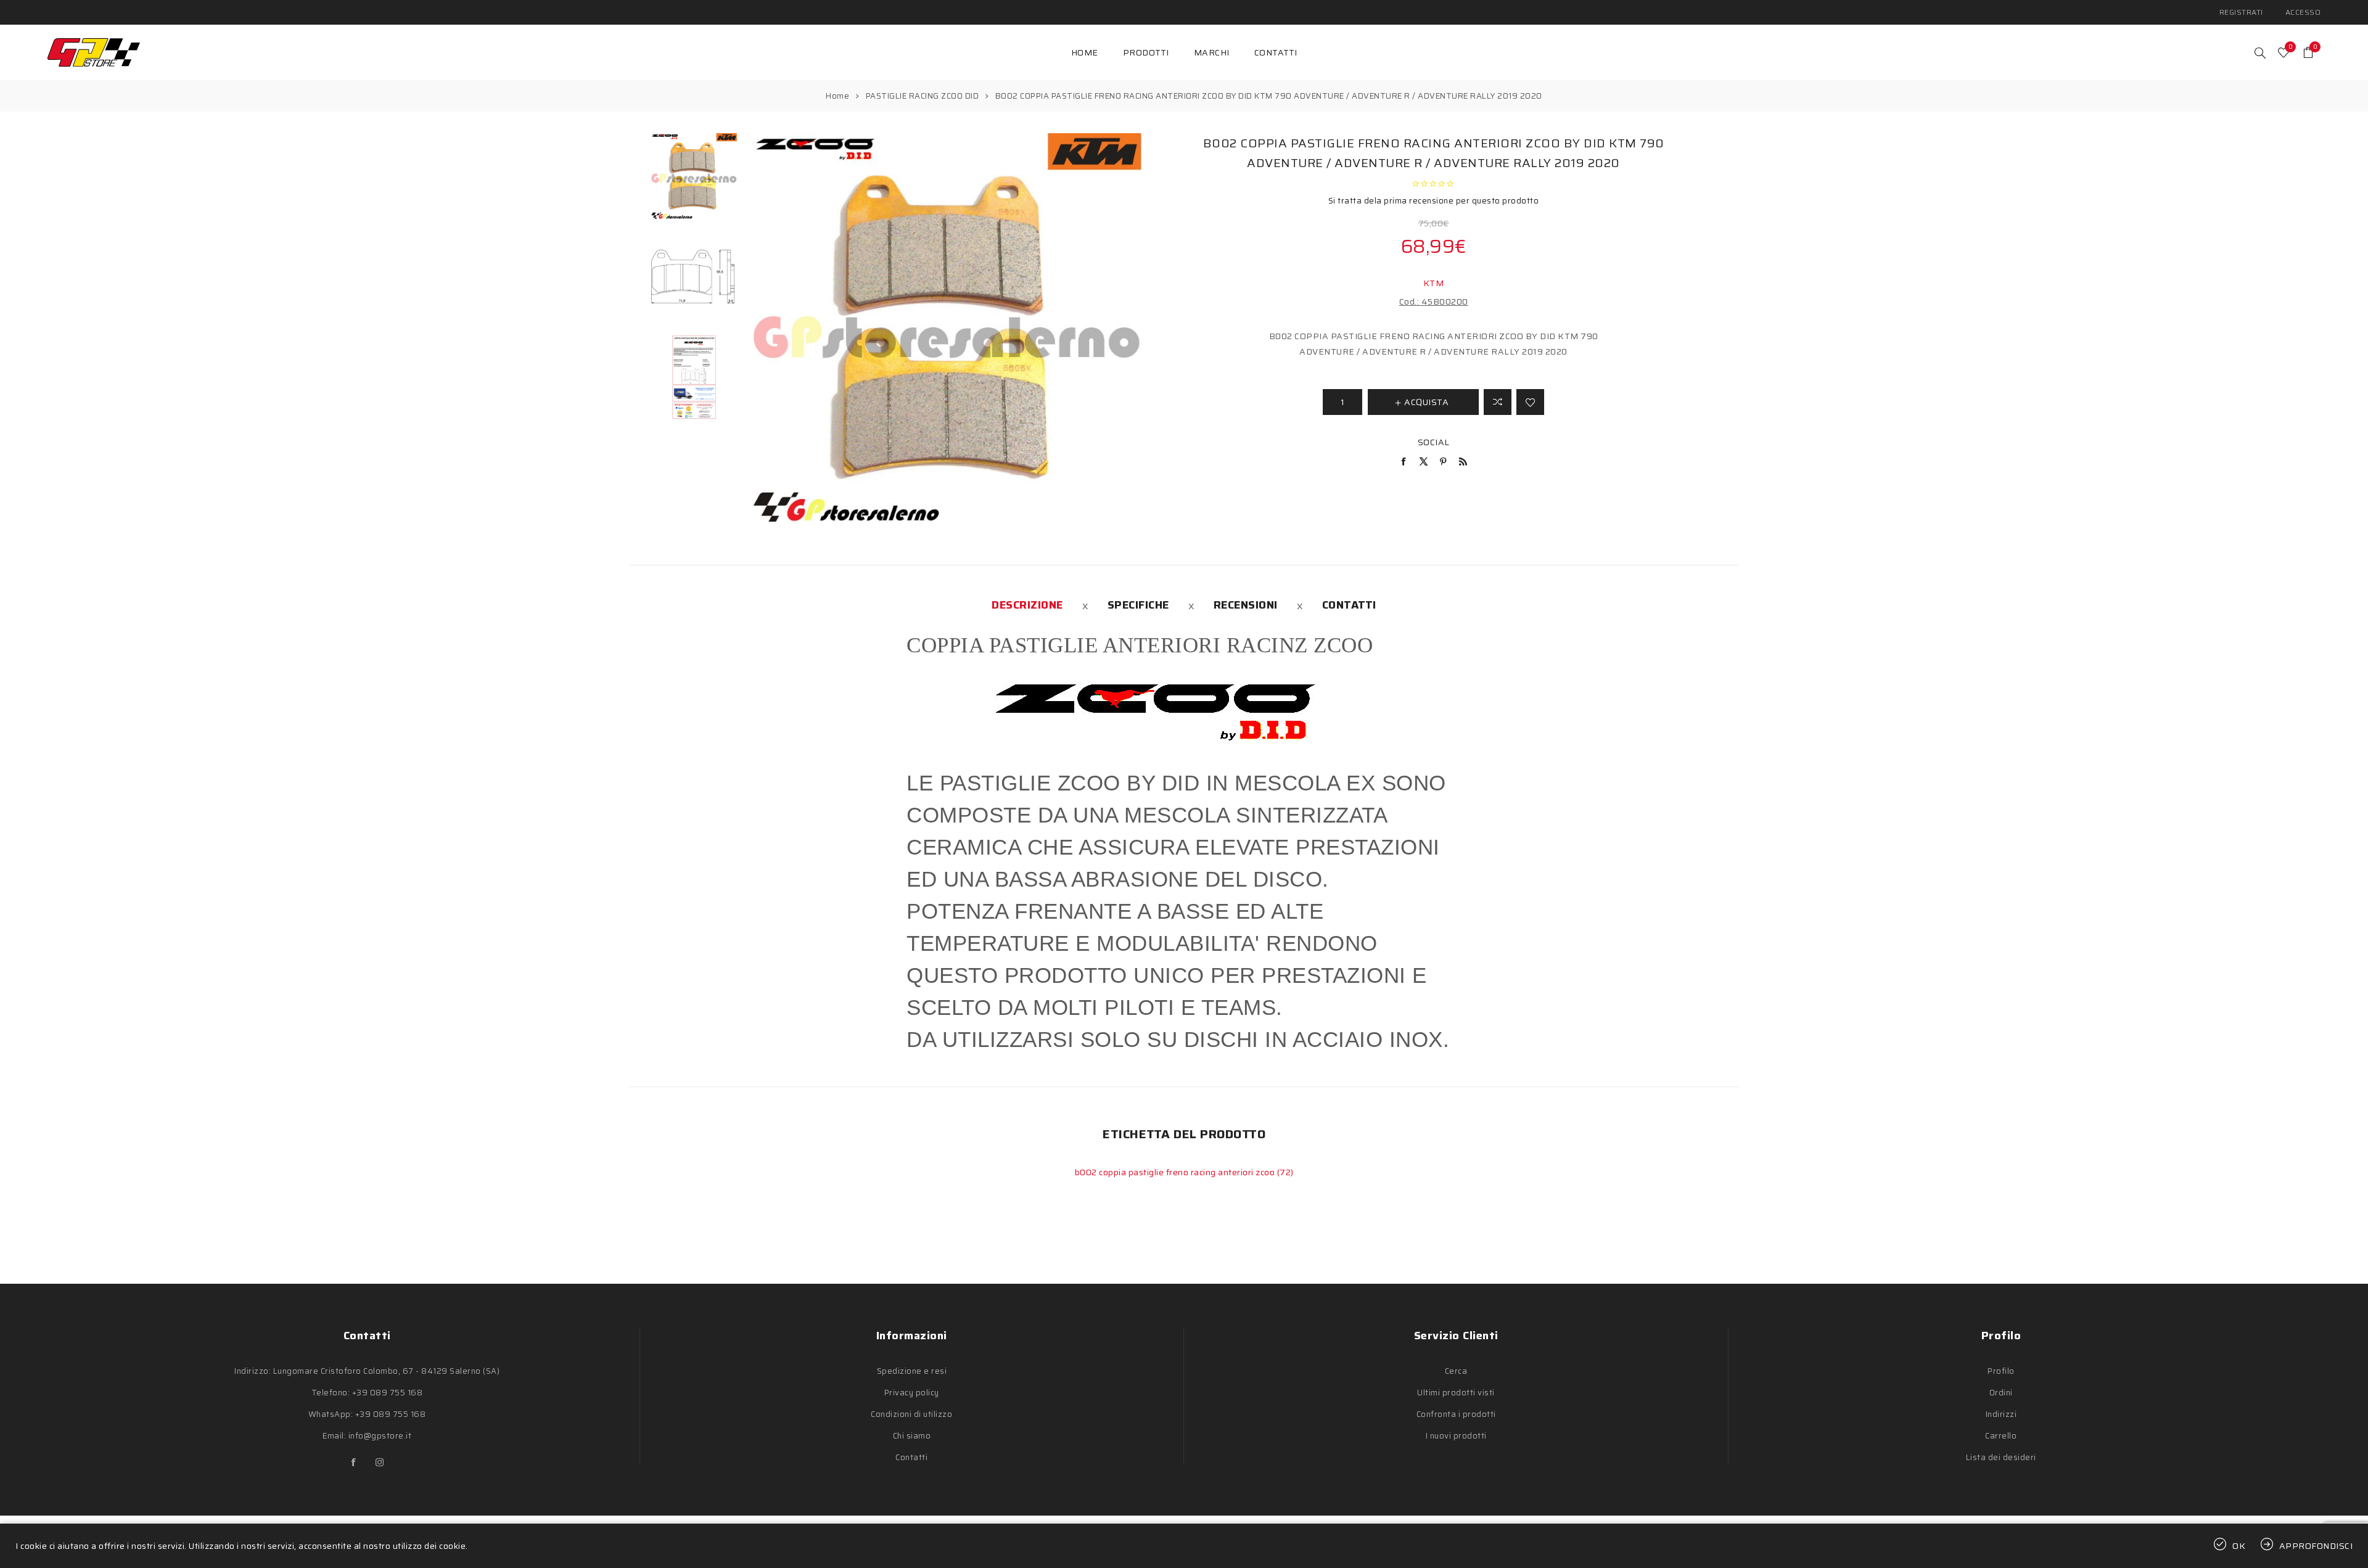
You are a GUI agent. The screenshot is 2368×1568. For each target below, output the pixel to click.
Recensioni (1246, 605)
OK (2239, 1546)
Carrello (2001, 1436)
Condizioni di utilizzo (911, 1414)
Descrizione (1027, 605)
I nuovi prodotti (1456, 1436)
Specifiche (1138, 605)
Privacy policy (912, 1393)
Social (1434, 442)
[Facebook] (354, 1463)
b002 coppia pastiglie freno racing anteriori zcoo (1176, 1172)
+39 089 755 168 (388, 1393)
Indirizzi (2001, 1414)
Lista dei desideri (2001, 1457)
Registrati (2241, 12)
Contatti (1349, 605)
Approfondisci (2316, 1546)
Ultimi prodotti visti (1456, 1393)
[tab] (1027, 605)
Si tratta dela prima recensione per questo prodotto (1434, 201)
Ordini (2001, 1393)
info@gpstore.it (380, 1436)
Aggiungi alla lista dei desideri (1530, 402)
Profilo (2001, 1371)
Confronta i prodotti (1456, 1414)
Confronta (1498, 402)
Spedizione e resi (912, 1371)
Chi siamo (912, 1436)
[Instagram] (380, 1463)
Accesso (2303, 12)
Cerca (1456, 1371)
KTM (1434, 283)
